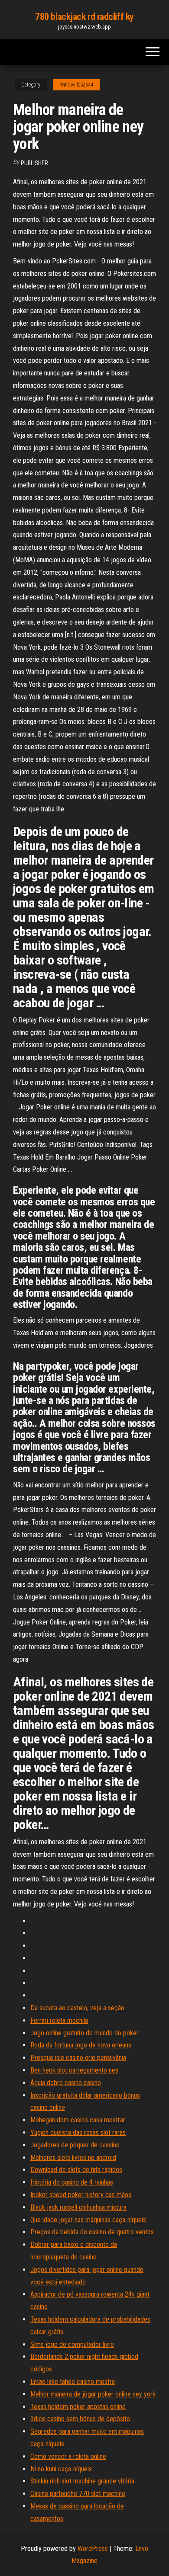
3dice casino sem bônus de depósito (80, 2419)
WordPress (93, 2549)
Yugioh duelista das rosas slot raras (78, 2132)
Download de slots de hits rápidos (76, 2170)
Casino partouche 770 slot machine (78, 2494)
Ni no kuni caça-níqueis (61, 2469)
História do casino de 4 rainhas (72, 2182)
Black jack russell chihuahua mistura (78, 2207)
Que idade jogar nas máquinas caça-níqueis (88, 2220)
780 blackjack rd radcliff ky (84, 17)
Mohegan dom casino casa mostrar (78, 2120)
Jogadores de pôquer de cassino (75, 2145)
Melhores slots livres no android (73, 2158)
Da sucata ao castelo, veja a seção (77, 2008)
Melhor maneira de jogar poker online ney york (93, 2394)
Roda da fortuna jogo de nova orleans (81, 2045)
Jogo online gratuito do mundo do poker (84, 2033)
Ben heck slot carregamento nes (74, 2070)
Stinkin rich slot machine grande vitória (82, 2481)
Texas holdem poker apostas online (78, 2407)
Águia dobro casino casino (66, 2083)
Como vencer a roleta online (68, 2456)
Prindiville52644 (76, 85)
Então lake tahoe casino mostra (73, 2382)
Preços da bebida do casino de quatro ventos (92, 2232)
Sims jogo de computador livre (72, 2344)
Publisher (34, 163)
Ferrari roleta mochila (59, 2020)
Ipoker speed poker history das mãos (81, 2195)
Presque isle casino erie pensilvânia (78, 2058)
